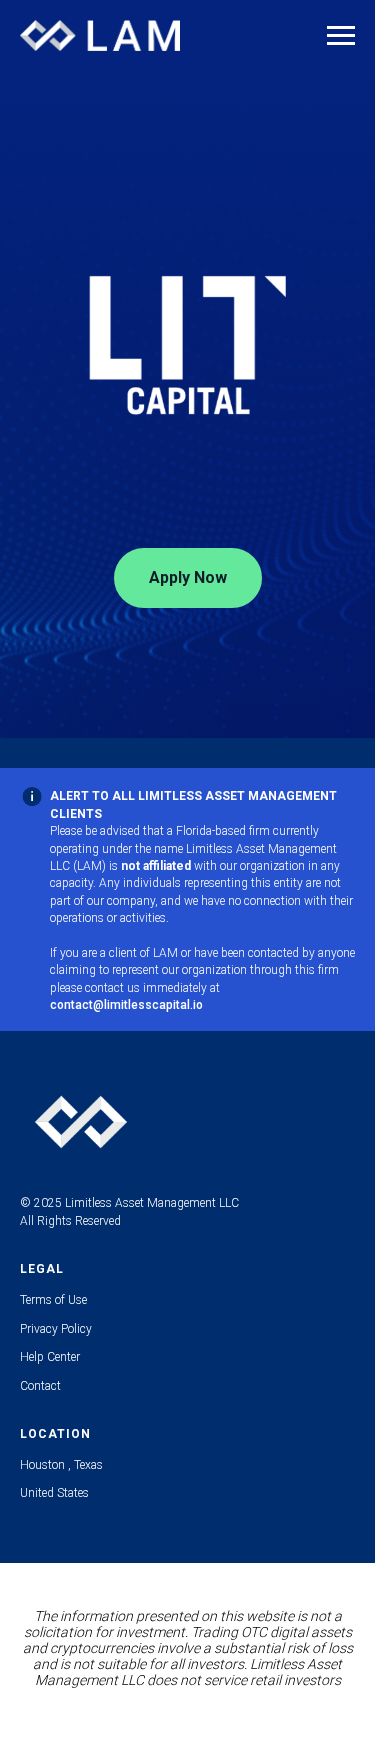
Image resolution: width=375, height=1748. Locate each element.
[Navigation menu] (341, 36)
